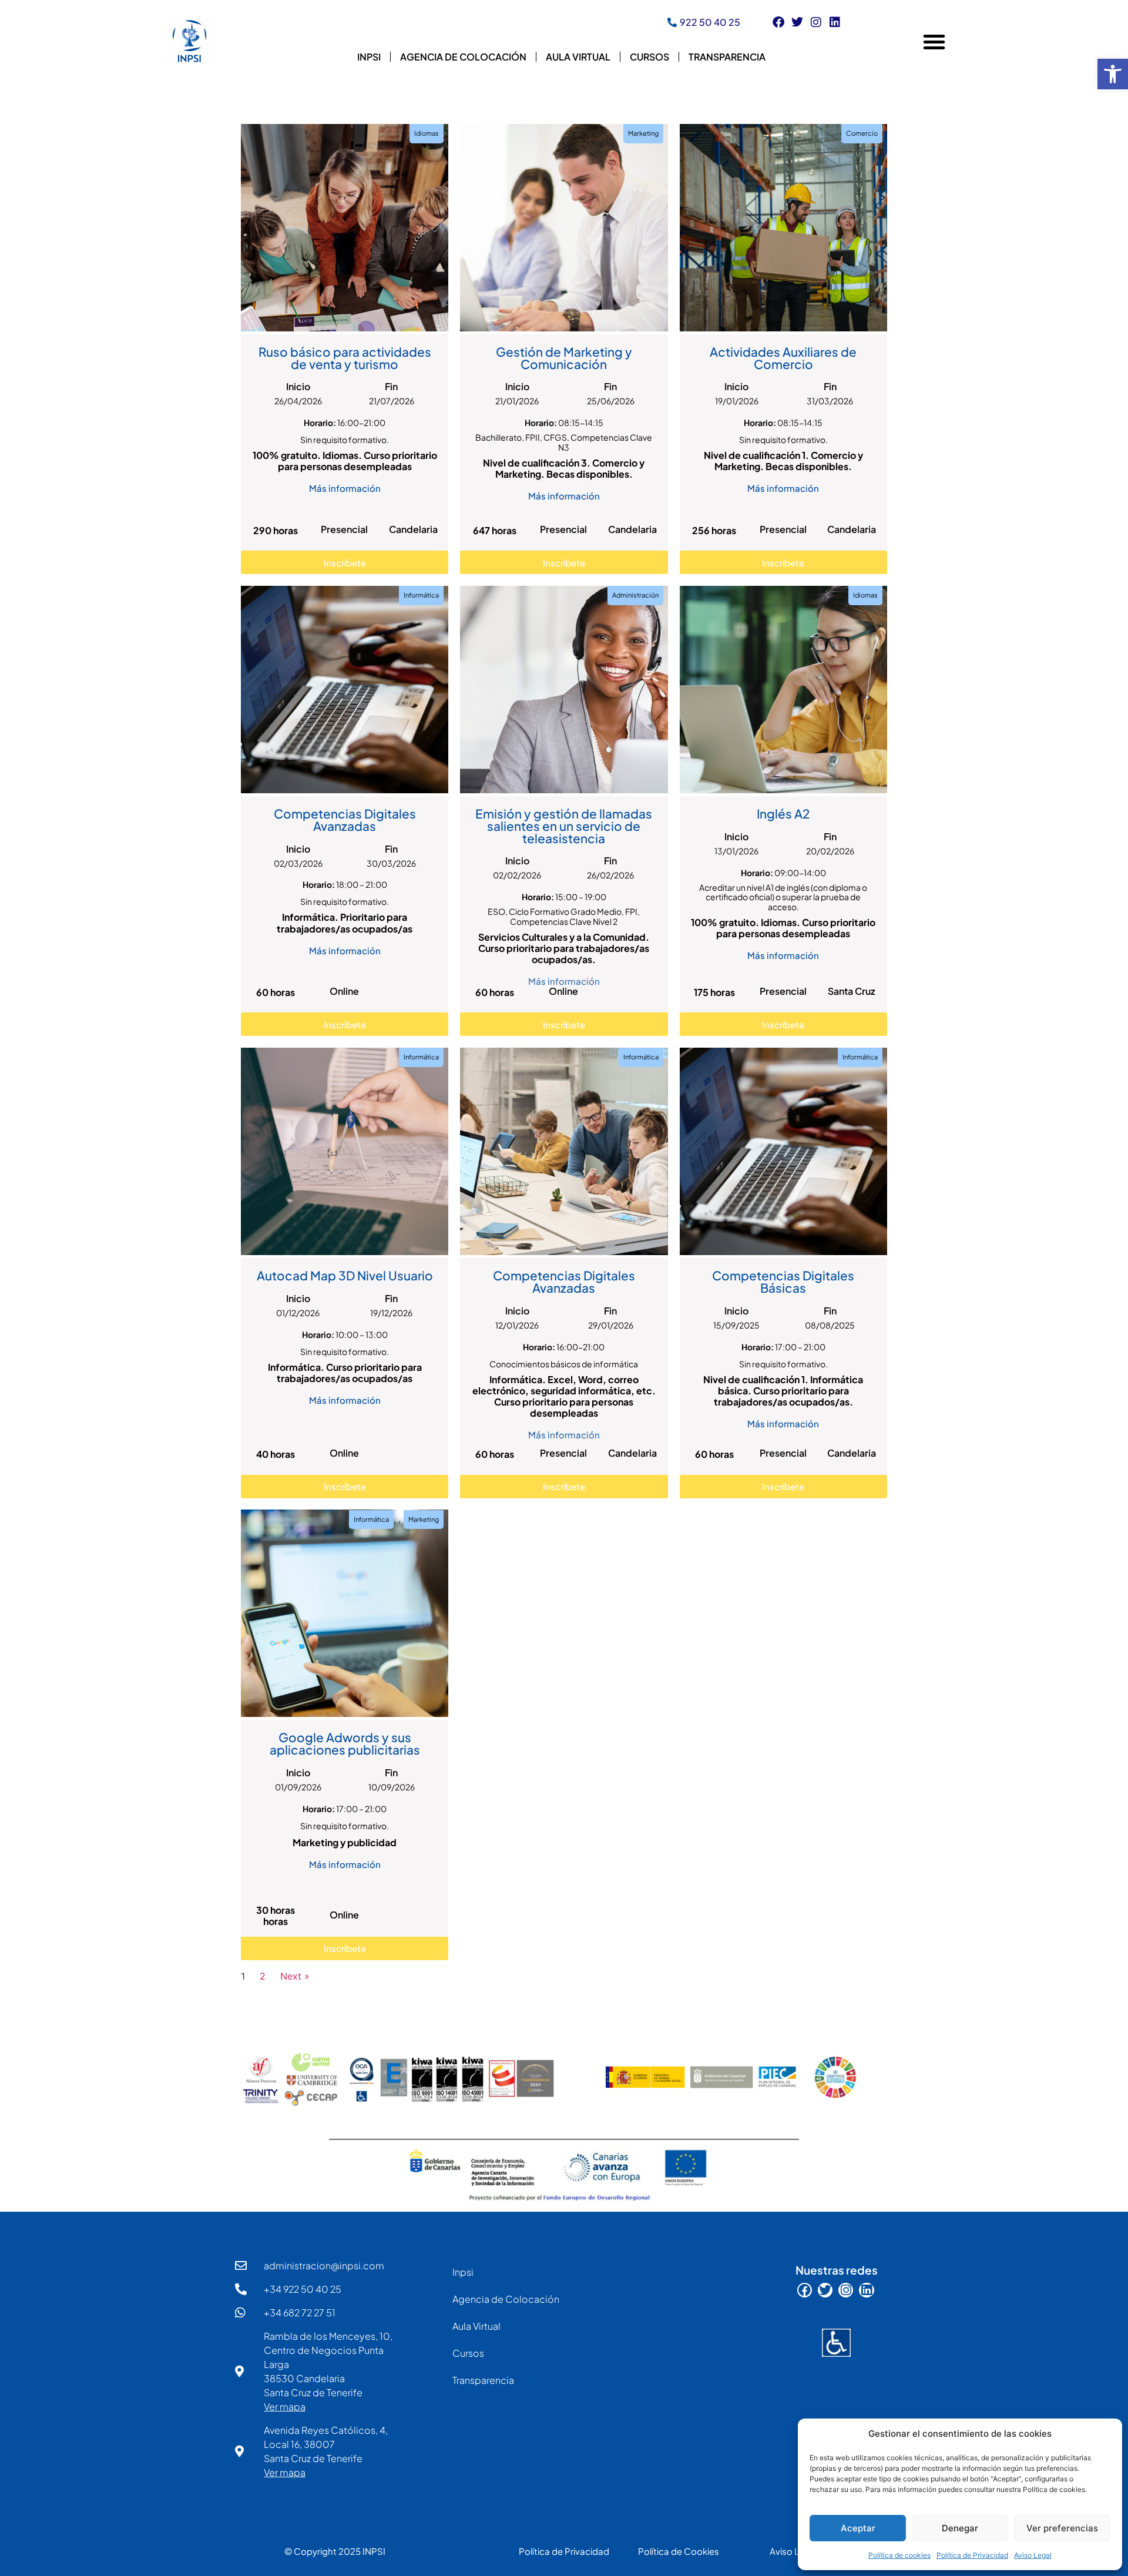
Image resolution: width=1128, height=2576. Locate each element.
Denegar (960, 2528)
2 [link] (263, 1976)
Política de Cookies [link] (679, 2551)
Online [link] (344, 991)
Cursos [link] (649, 57)
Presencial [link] (344, 529)
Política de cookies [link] (899, 2555)
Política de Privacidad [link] (972, 2555)
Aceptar (858, 2528)
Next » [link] (295, 1976)
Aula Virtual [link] (578, 57)
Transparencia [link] (727, 57)
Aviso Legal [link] (1033, 2555)
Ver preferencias (1062, 2528)
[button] (934, 42)
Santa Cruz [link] (852, 991)
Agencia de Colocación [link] (463, 57)
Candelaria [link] (413, 529)
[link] (1113, 74)
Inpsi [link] (369, 57)
